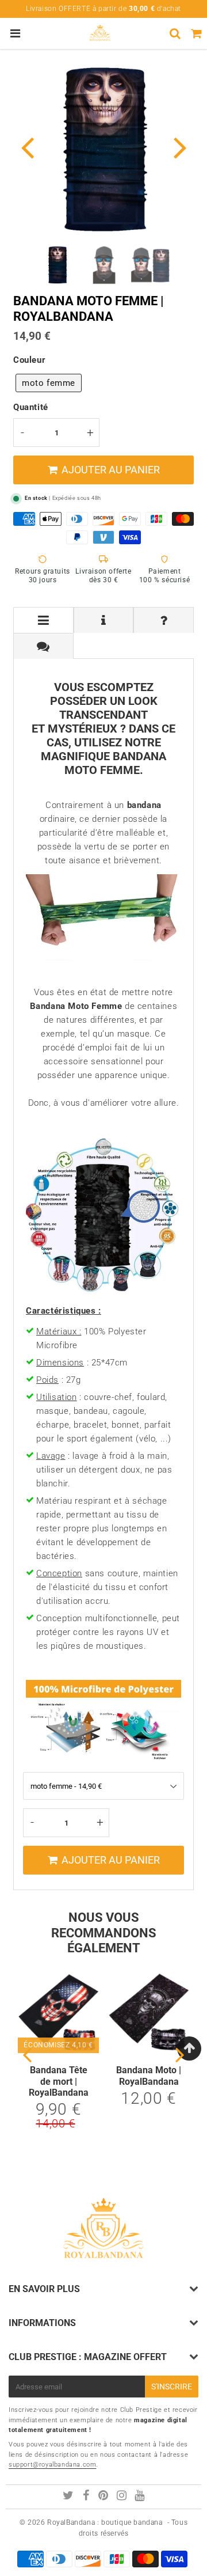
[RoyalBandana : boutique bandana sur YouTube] (140, 2497)
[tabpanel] (57, 265)
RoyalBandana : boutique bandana (105, 2522)
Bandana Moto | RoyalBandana (149, 2076)
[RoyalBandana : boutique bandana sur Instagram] (123, 2497)
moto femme (49, 383)
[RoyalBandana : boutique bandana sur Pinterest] (104, 2497)
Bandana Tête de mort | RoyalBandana (59, 2081)
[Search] (175, 33)
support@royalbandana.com (52, 2465)
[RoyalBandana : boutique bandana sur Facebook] (87, 2497)
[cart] (196, 33)
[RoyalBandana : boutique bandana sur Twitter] (69, 2497)
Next (180, 147)
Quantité (31, 407)
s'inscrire (172, 2387)
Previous (27, 147)
